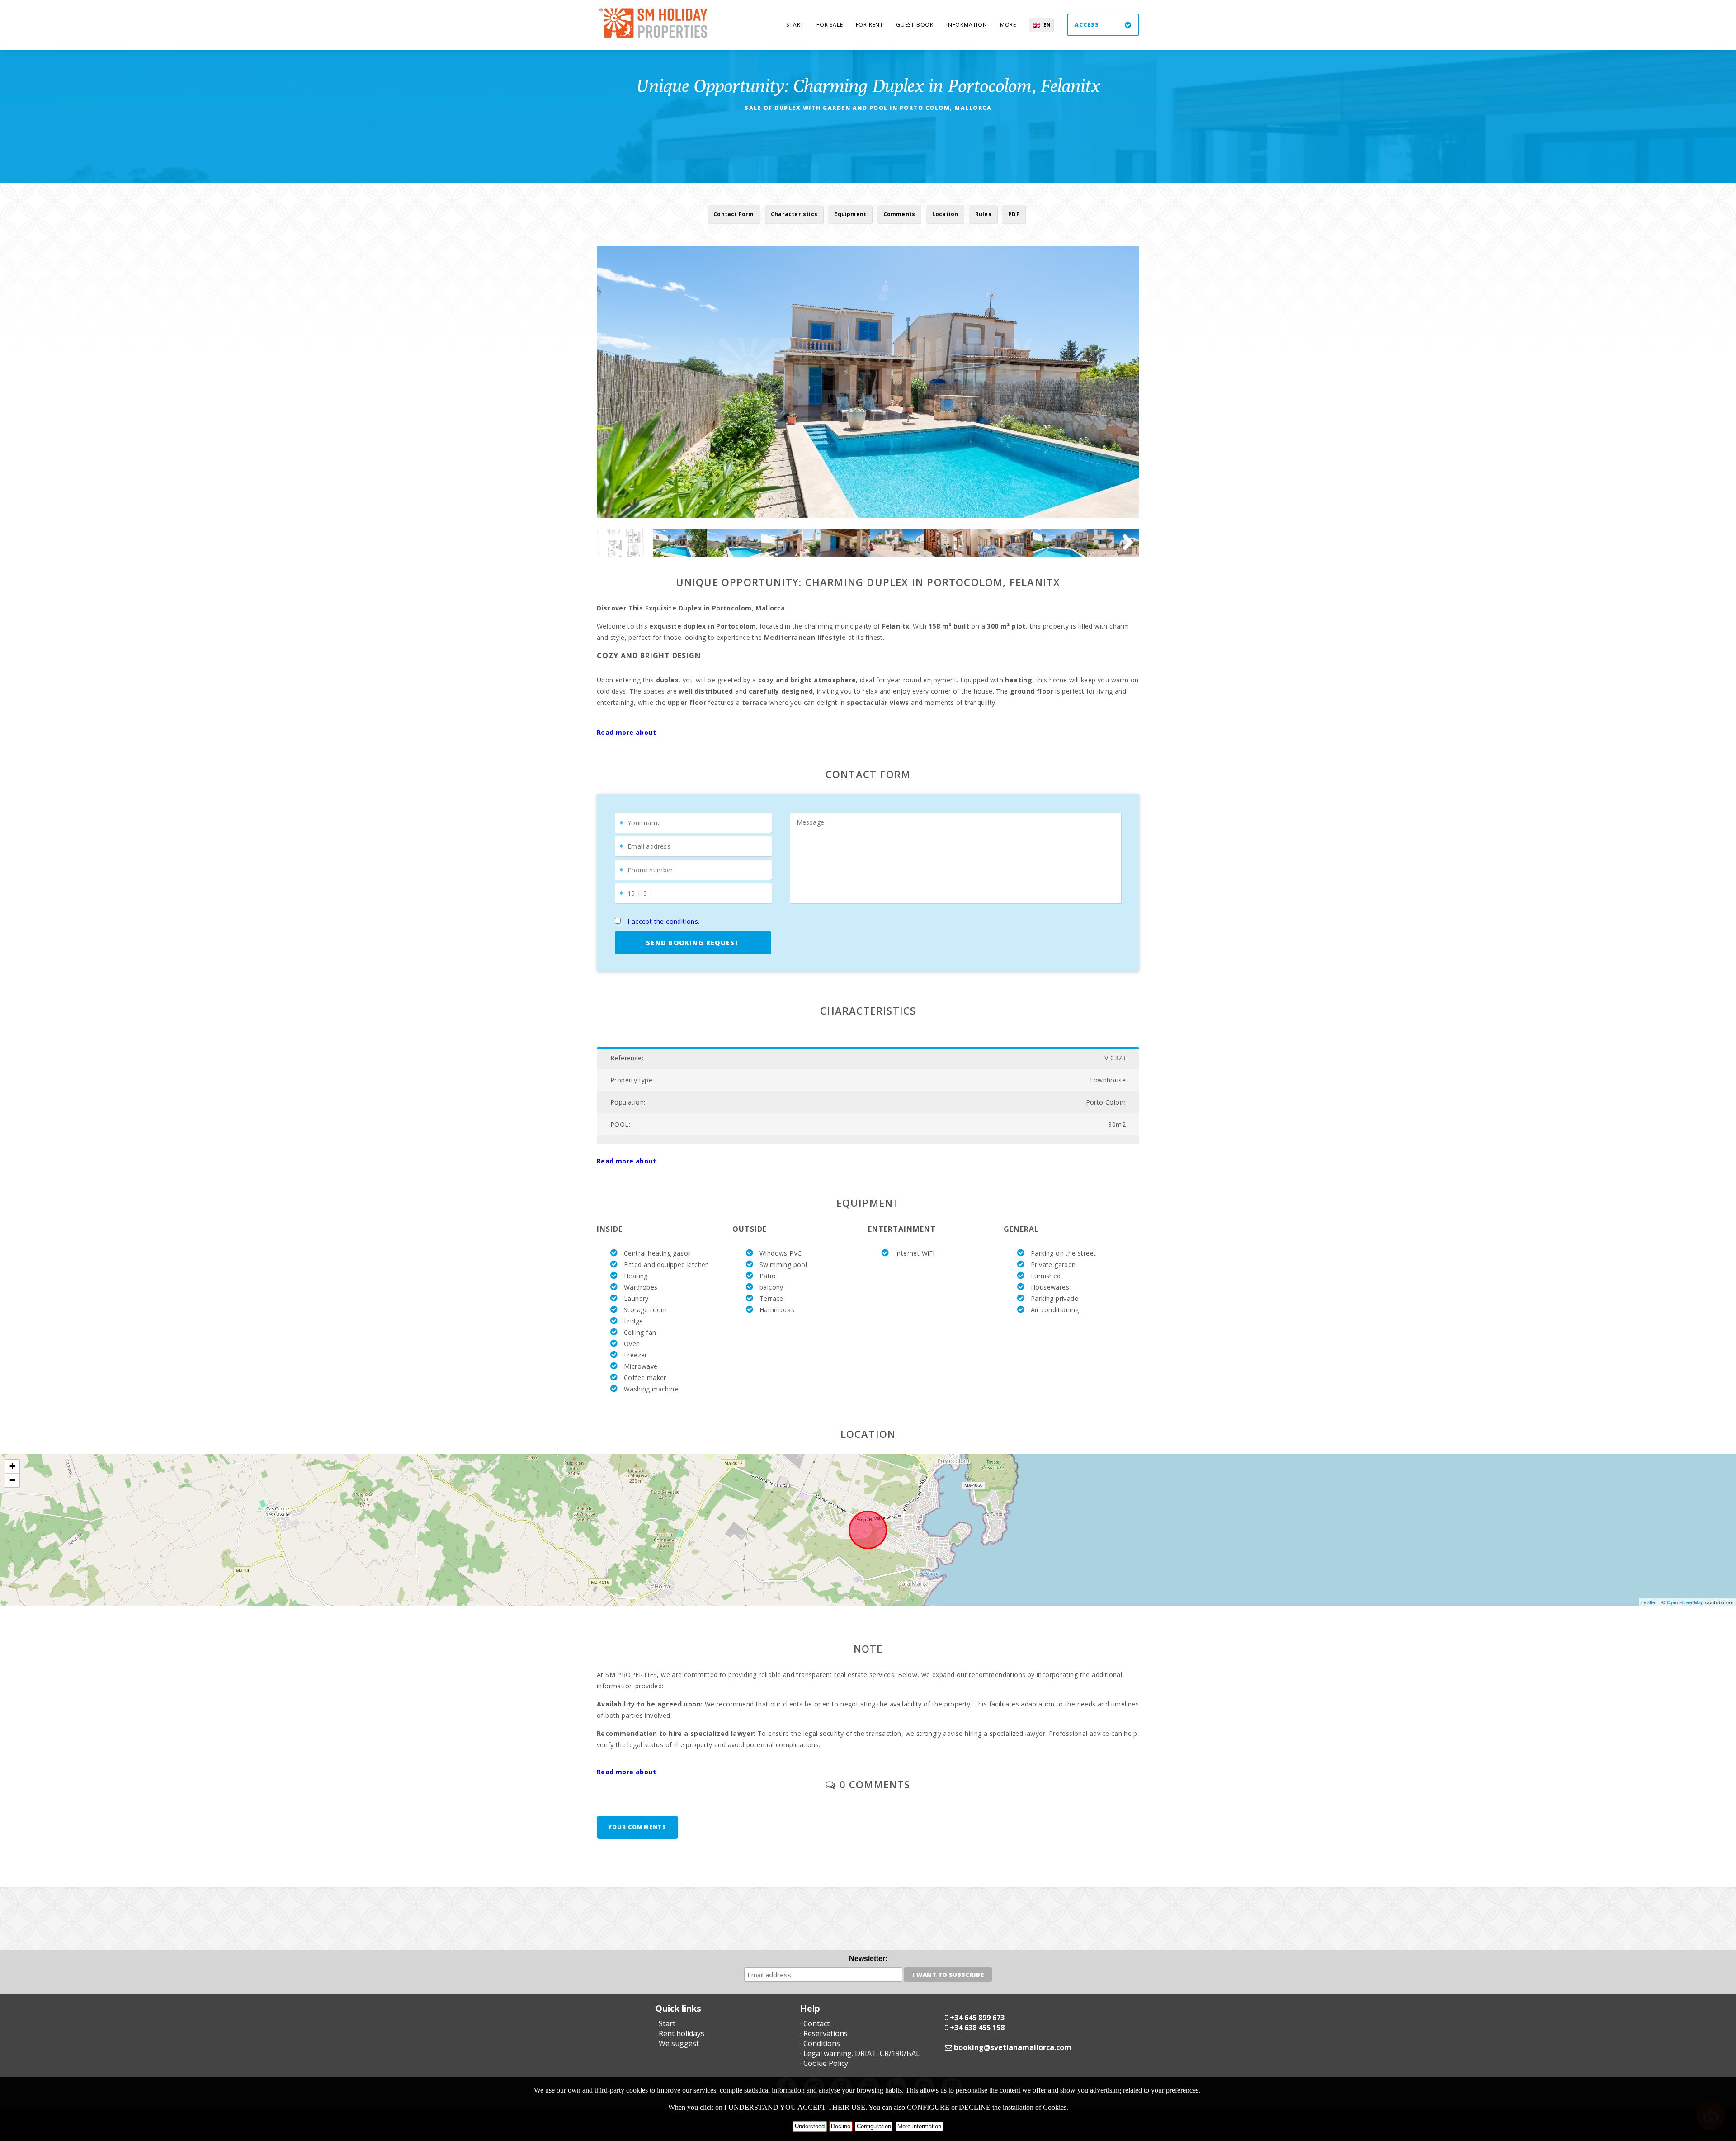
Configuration (874, 2126)
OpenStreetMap (1685, 1602)
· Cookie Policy (824, 2063)
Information (967, 25)
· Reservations (824, 2033)
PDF (1014, 214)
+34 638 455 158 (977, 2028)
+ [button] (12, 1466)
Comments (899, 214)
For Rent (870, 25)
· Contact (815, 2023)
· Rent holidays (680, 2033)
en (1047, 25)
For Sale (830, 25)
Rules (983, 214)
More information (919, 2126)
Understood (810, 2126)
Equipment (850, 214)
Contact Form (734, 214)
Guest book (915, 25)
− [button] (12, 1480)
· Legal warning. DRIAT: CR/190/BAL (860, 2053)
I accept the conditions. (664, 921)
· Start (665, 2023)
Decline (841, 2126)
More (1008, 25)
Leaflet (1649, 1602)
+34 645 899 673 (977, 2018)
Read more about (626, 732)
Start (795, 25)
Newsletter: (868, 1959)
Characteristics (794, 214)
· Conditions (820, 2043)
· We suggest (677, 2043)
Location (945, 214)
